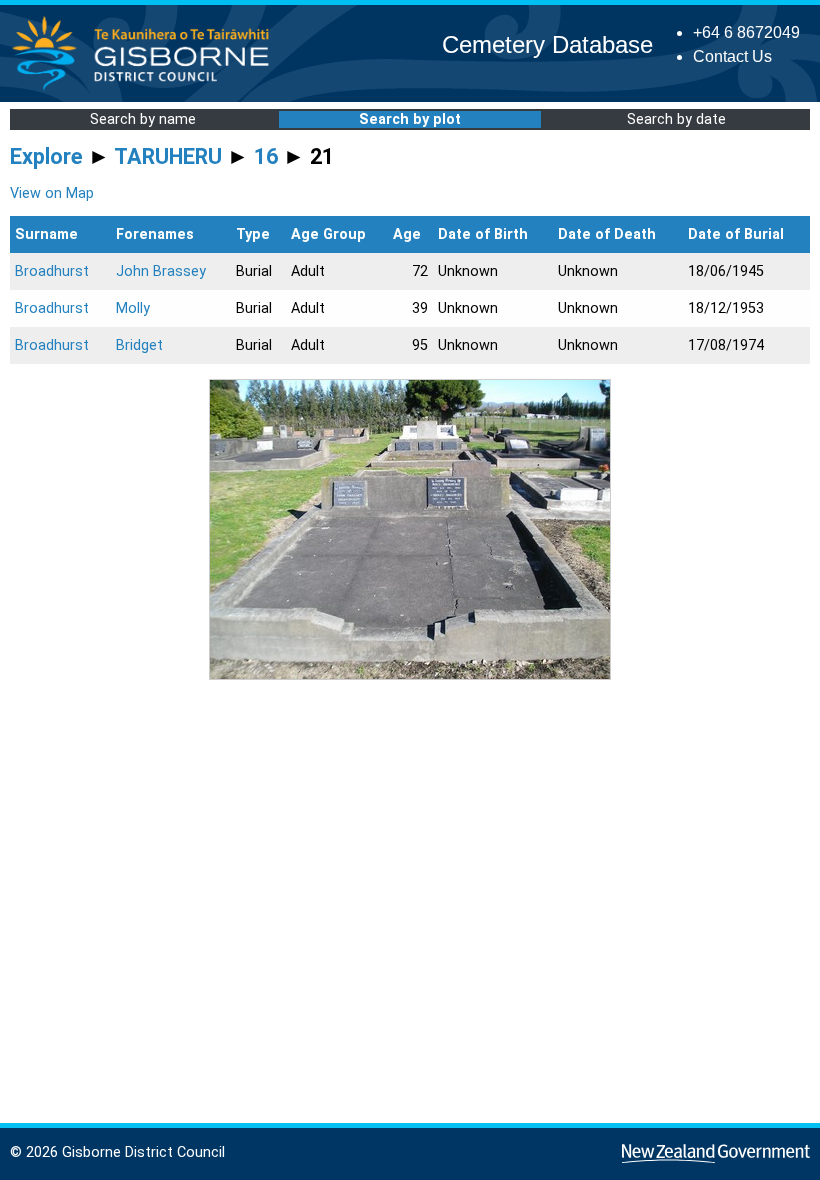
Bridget (139, 345)
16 (266, 156)
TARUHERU (168, 156)
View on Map (52, 193)
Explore (46, 156)
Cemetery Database (547, 44)
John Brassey (161, 271)
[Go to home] (146, 89)
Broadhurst (52, 271)
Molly (133, 308)
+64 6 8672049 (746, 32)
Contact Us (732, 56)
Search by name (143, 119)
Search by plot (410, 119)
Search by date (676, 119)
